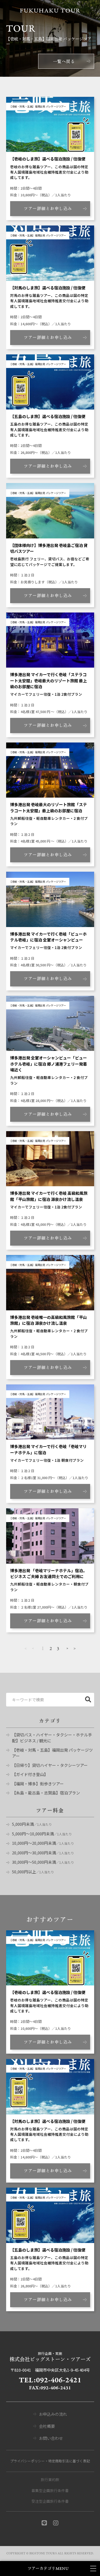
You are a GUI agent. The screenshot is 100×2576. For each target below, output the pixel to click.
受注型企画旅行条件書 (50, 2501)
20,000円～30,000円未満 (34, 1853)
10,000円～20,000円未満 (34, 1843)
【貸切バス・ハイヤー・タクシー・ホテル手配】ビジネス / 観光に (52, 1738)
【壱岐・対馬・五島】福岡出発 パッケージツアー (52, 1753)
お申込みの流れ (53, 2414)
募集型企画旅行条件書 (50, 2490)
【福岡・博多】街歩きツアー (38, 1784)
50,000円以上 (24, 1872)
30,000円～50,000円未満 (34, 1862)
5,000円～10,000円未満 (33, 1834)
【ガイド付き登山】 (30, 1774)
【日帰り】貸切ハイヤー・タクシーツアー (50, 1765)
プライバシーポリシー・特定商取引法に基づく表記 (50, 2461)
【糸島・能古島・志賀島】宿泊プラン (46, 1793)
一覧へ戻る (64, 61)
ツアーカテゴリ (48, 2569)
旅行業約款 (50, 2479)
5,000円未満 (23, 1824)
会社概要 (47, 2426)
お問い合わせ (51, 2438)
